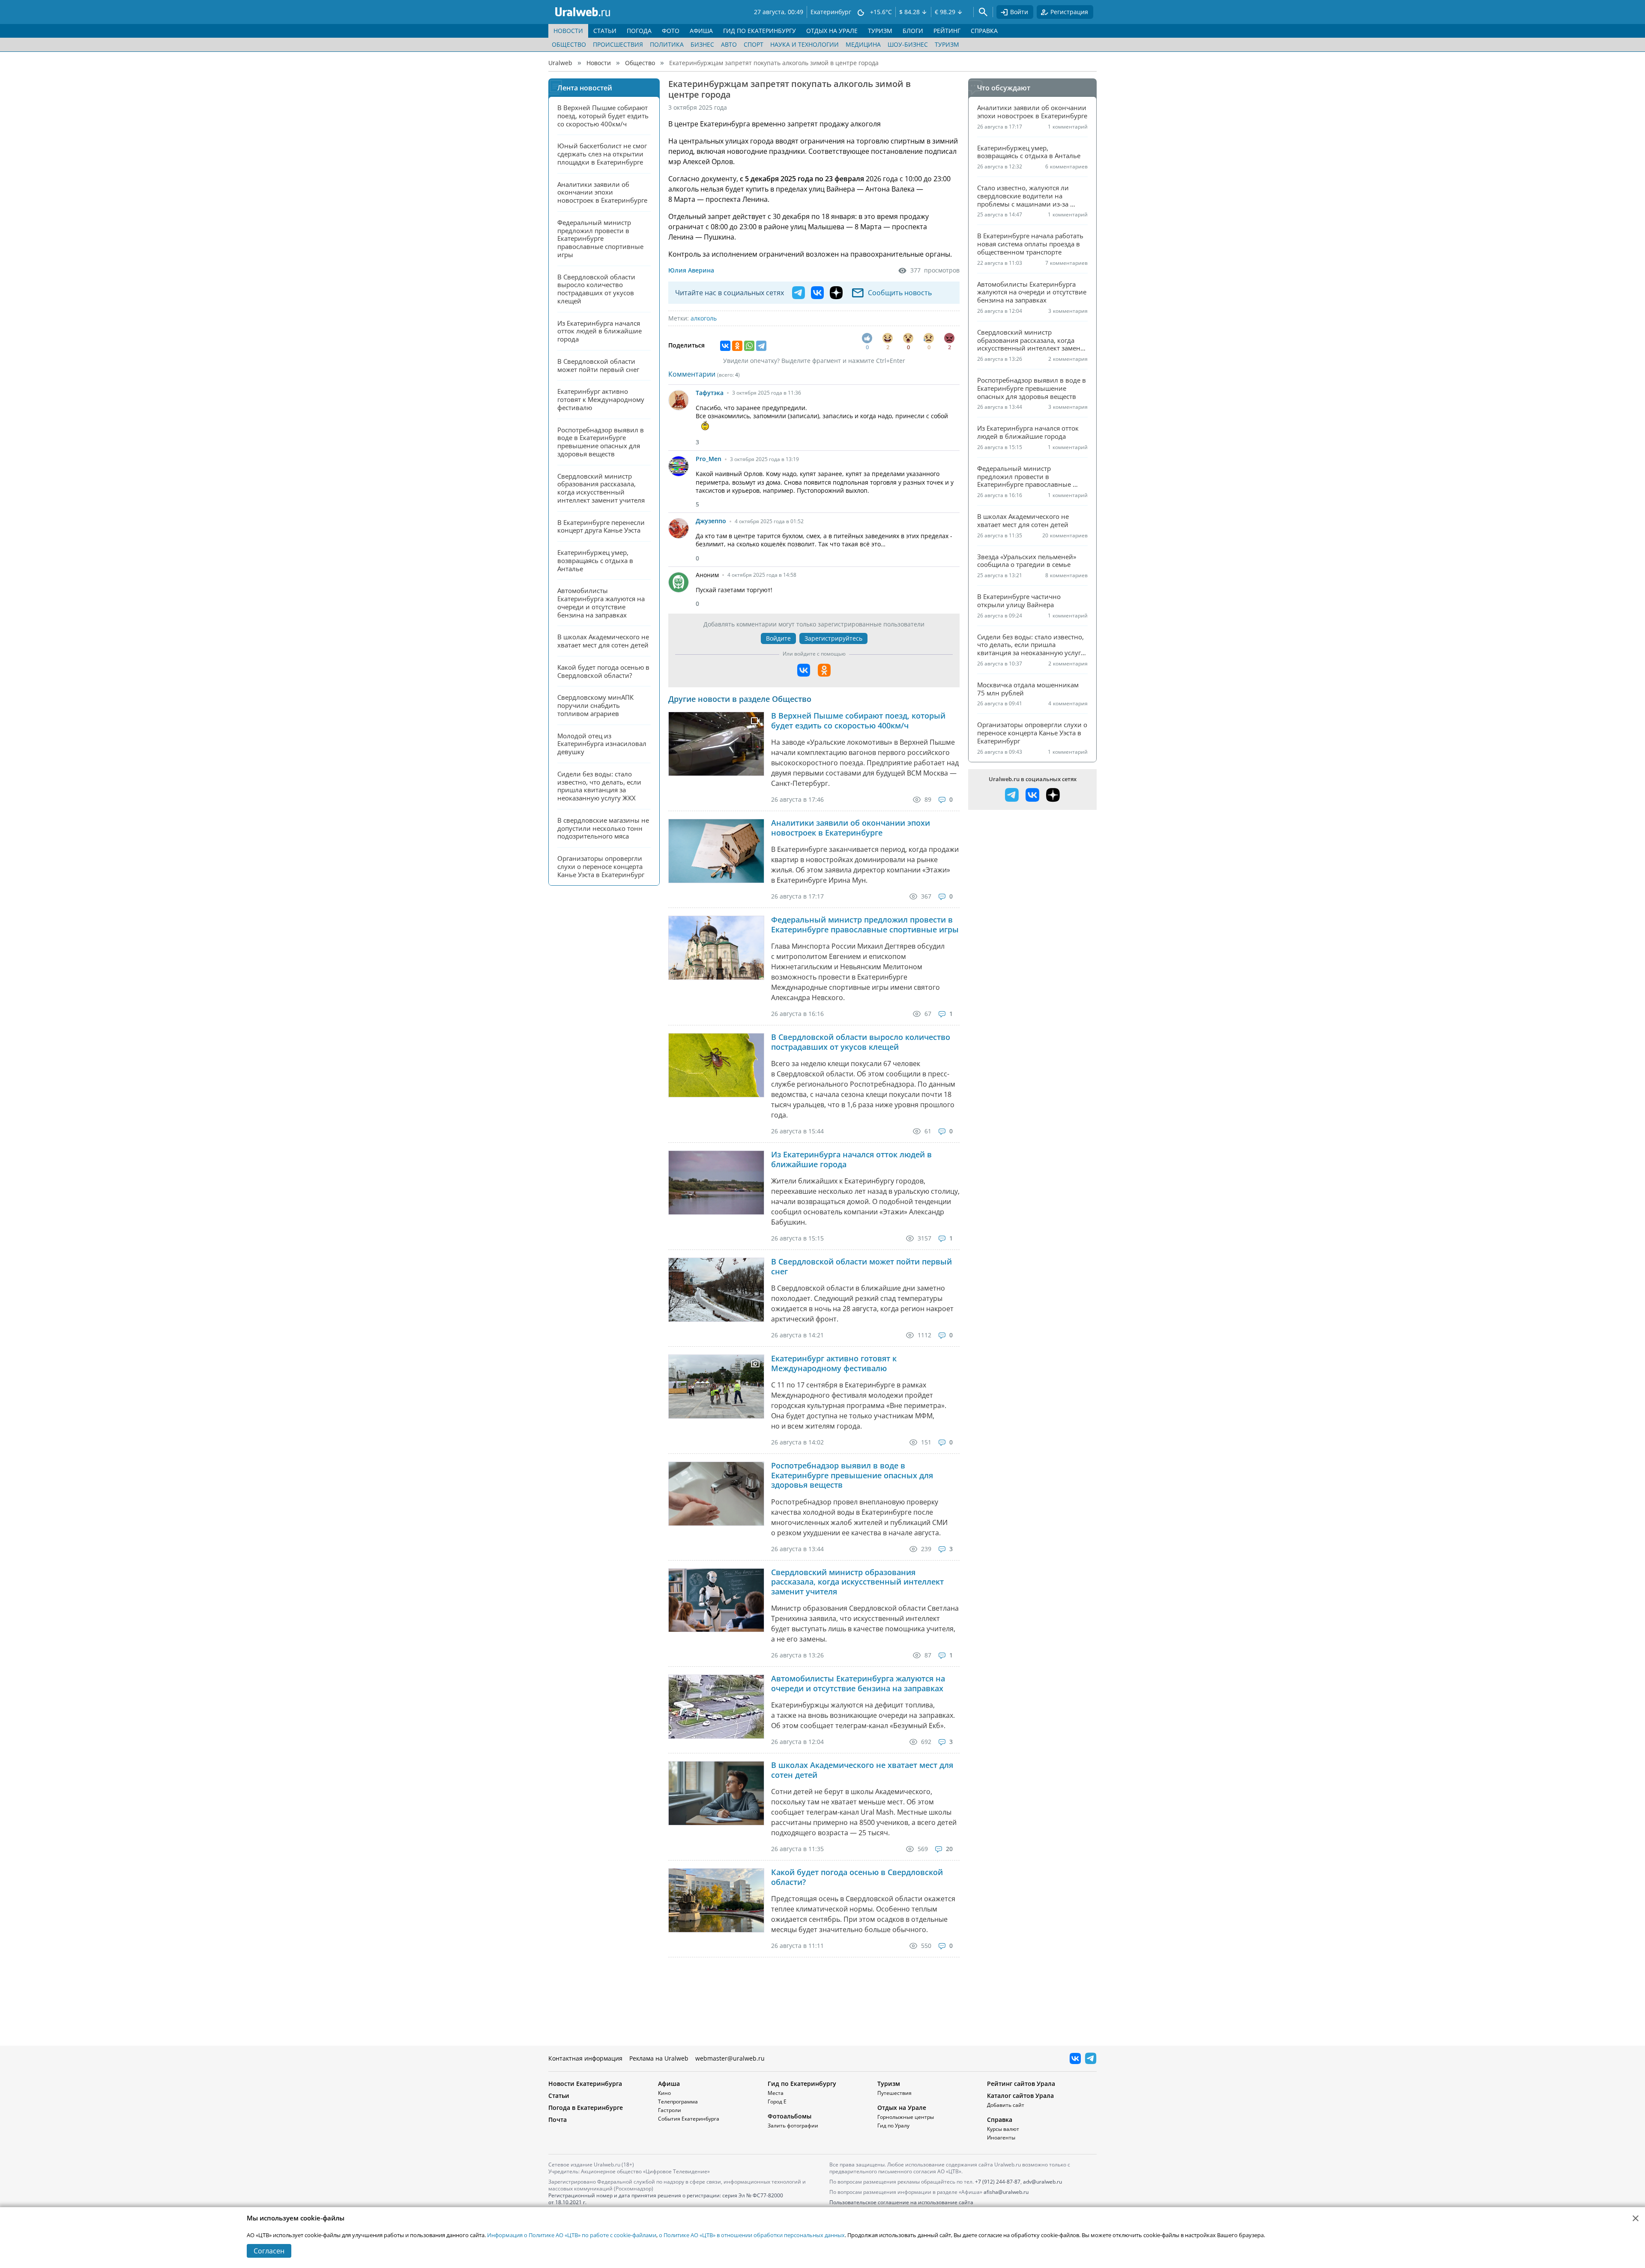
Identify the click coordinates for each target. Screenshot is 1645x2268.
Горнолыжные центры (906, 2117)
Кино (664, 2093)
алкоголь (704, 318)
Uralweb (560, 63)
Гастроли (670, 2110)
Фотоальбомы (790, 2116)
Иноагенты (1001, 2138)
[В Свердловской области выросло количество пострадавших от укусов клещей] (716, 1065)
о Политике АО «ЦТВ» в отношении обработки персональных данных (752, 2235)
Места (776, 2093)
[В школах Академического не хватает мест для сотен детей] (716, 1793)
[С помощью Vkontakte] (804, 670)
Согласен (269, 2251)
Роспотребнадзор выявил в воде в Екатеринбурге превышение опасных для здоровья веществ (852, 1475)
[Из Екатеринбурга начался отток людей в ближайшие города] (716, 1182)
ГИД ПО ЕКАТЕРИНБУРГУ (760, 31)
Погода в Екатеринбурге (586, 2108)
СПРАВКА (984, 31)
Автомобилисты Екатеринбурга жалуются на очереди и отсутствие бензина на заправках (858, 1683)
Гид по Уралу (893, 2126)
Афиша (669, 2084)
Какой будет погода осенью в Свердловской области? (857, 1877)
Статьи (559, 2096)
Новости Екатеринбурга (585, 2084)
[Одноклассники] (737, 346)
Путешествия (894, 2093)
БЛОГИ (913, 31)
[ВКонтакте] (725, 346)
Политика (667, 44)
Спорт (754, 44)
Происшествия (618, 44)
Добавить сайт (1006, 2105)
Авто (729, 44)
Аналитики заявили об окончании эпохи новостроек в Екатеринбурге (851, 828)
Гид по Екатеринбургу (802, 2084)
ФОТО (671, 31)
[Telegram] (761, 346)
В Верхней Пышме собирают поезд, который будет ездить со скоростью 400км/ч (858, 721)
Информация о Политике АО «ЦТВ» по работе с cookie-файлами (572, 2235)
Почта (558, 2120)
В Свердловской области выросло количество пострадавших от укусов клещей (861, 1042)
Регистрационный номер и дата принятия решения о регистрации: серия (666, 2199)
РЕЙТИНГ (947, 31)
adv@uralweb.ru (1042, 2182)
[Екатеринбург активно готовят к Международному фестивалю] (716, 1386)
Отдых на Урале (902, 2108)
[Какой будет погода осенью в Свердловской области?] (716, 1900)
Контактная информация (585, 2058)
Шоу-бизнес (908, 44)
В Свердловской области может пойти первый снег (861, 1266)
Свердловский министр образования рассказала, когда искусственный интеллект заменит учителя (857, 1582)
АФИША (701, 31)
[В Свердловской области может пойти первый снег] (716, 1290)
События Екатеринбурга (689, 2119)
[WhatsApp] (749, 346)
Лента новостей (585, 88)
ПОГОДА (639, 31)
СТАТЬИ (605, 31)
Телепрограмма (678, 2102)
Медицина (863, 44)
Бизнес (702, 44)
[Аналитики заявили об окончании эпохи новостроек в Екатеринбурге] (716, 851)
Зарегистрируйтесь (833, 638)
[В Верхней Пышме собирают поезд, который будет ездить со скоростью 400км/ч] (716, 744)
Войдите (778, 638)
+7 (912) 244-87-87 (998, 2182)
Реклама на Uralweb (659, 2058)
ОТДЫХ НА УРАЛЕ (832, 31)
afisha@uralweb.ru (1006, 2192)
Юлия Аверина (691, 270)
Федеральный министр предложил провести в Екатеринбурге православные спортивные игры (865, 924)
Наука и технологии (805, 44)
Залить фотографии (793, 2126)
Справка (1000, 2120)
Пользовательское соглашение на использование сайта (901, 2202)
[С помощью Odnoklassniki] (824, 670)
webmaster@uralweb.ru (730, 2058)
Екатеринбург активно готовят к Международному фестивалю (834, 1363)
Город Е (777, 2102)
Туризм (947, 44)
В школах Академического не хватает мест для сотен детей (862, 1770)
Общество (569, 44)
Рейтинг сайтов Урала (1021, 2084)
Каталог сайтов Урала (1020, 2096)
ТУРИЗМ (880, 31)
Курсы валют (1003, 2129)
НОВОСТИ (568, 31)
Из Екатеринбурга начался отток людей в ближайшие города (851, 1159)
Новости (599, 63)
